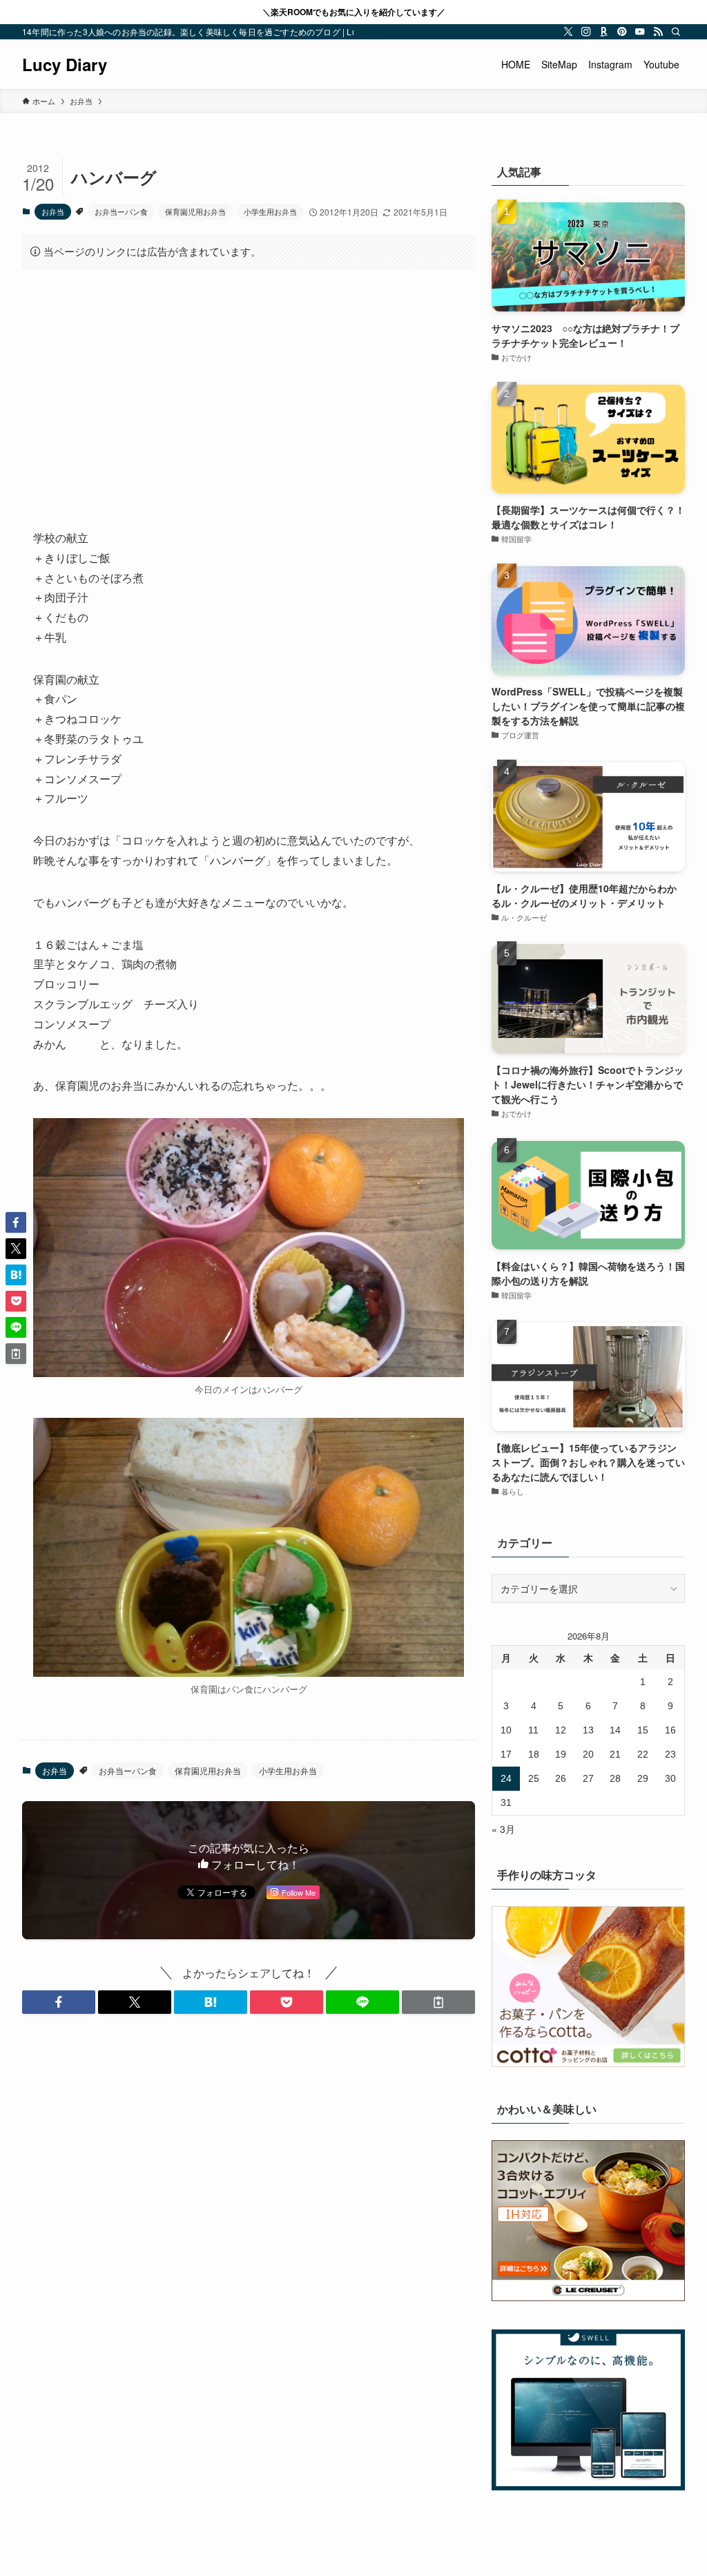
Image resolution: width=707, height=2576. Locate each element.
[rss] (658, 32)
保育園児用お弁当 (195, 211)
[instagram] (586, 32)
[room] (604, 32)
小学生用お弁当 (270, 211)
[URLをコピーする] (438, 2002)
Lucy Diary (65, 64)
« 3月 (503, 1829)
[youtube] (640, 32)
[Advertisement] (249, 387)
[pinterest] (622, 32)
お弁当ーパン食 (121, 211)
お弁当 (53, 211)
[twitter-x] (568, 32)
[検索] (676, 32)
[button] (59, 2002)
